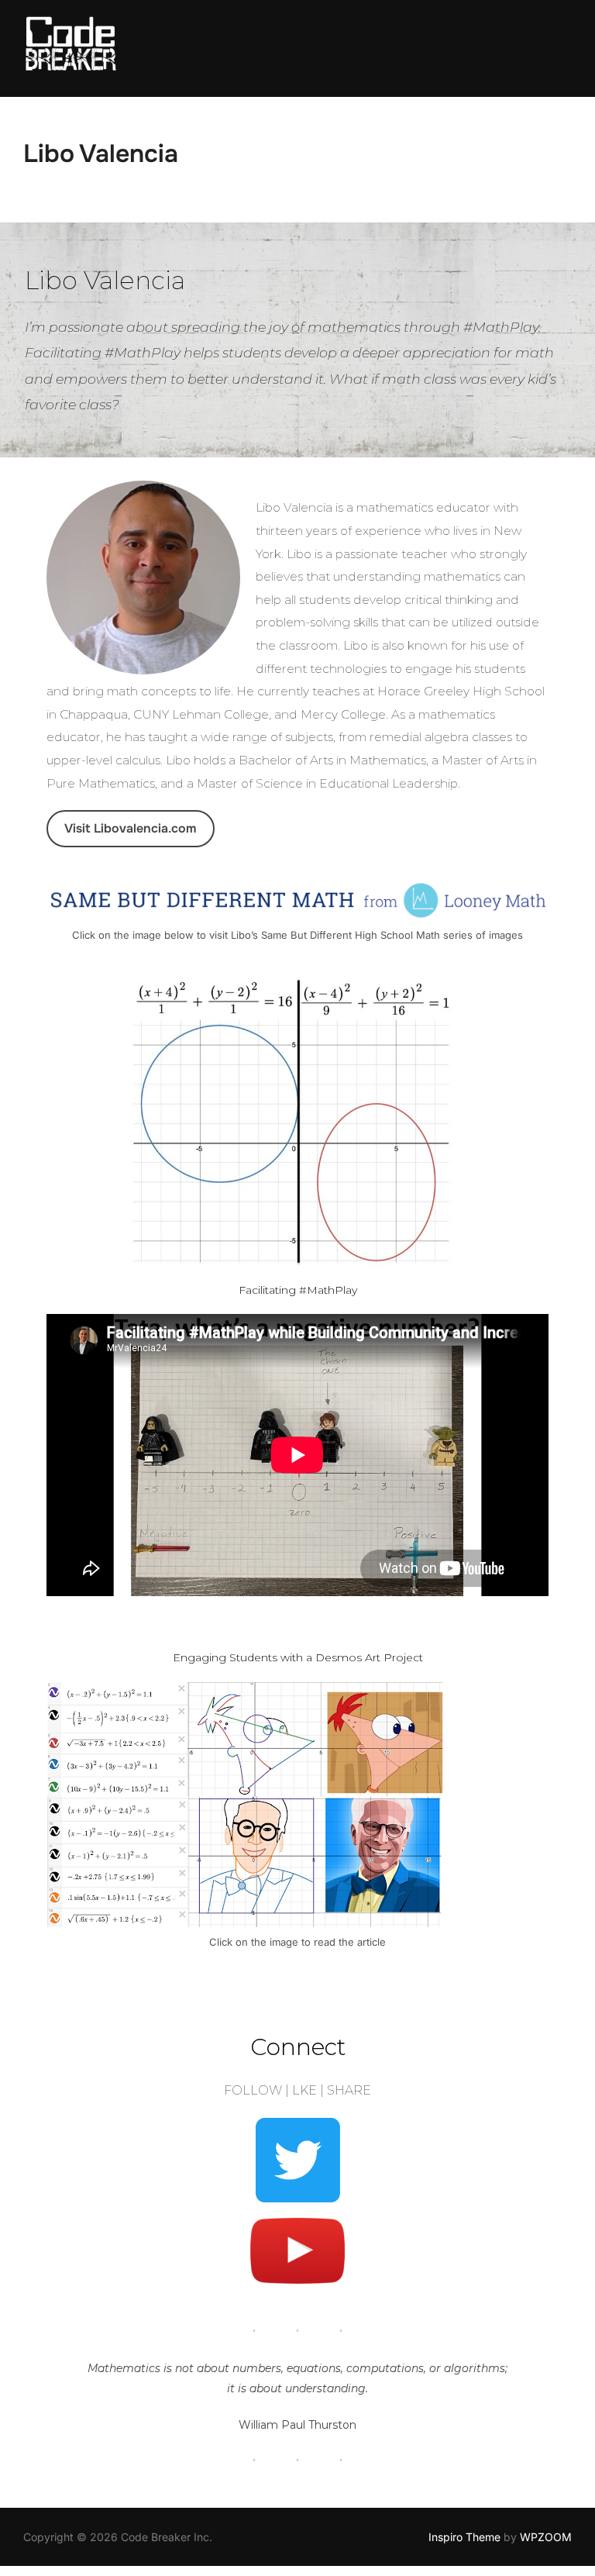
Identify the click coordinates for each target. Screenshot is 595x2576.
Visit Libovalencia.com (130, 828)
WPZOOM (546, 2537)
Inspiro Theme (464, 2537)
